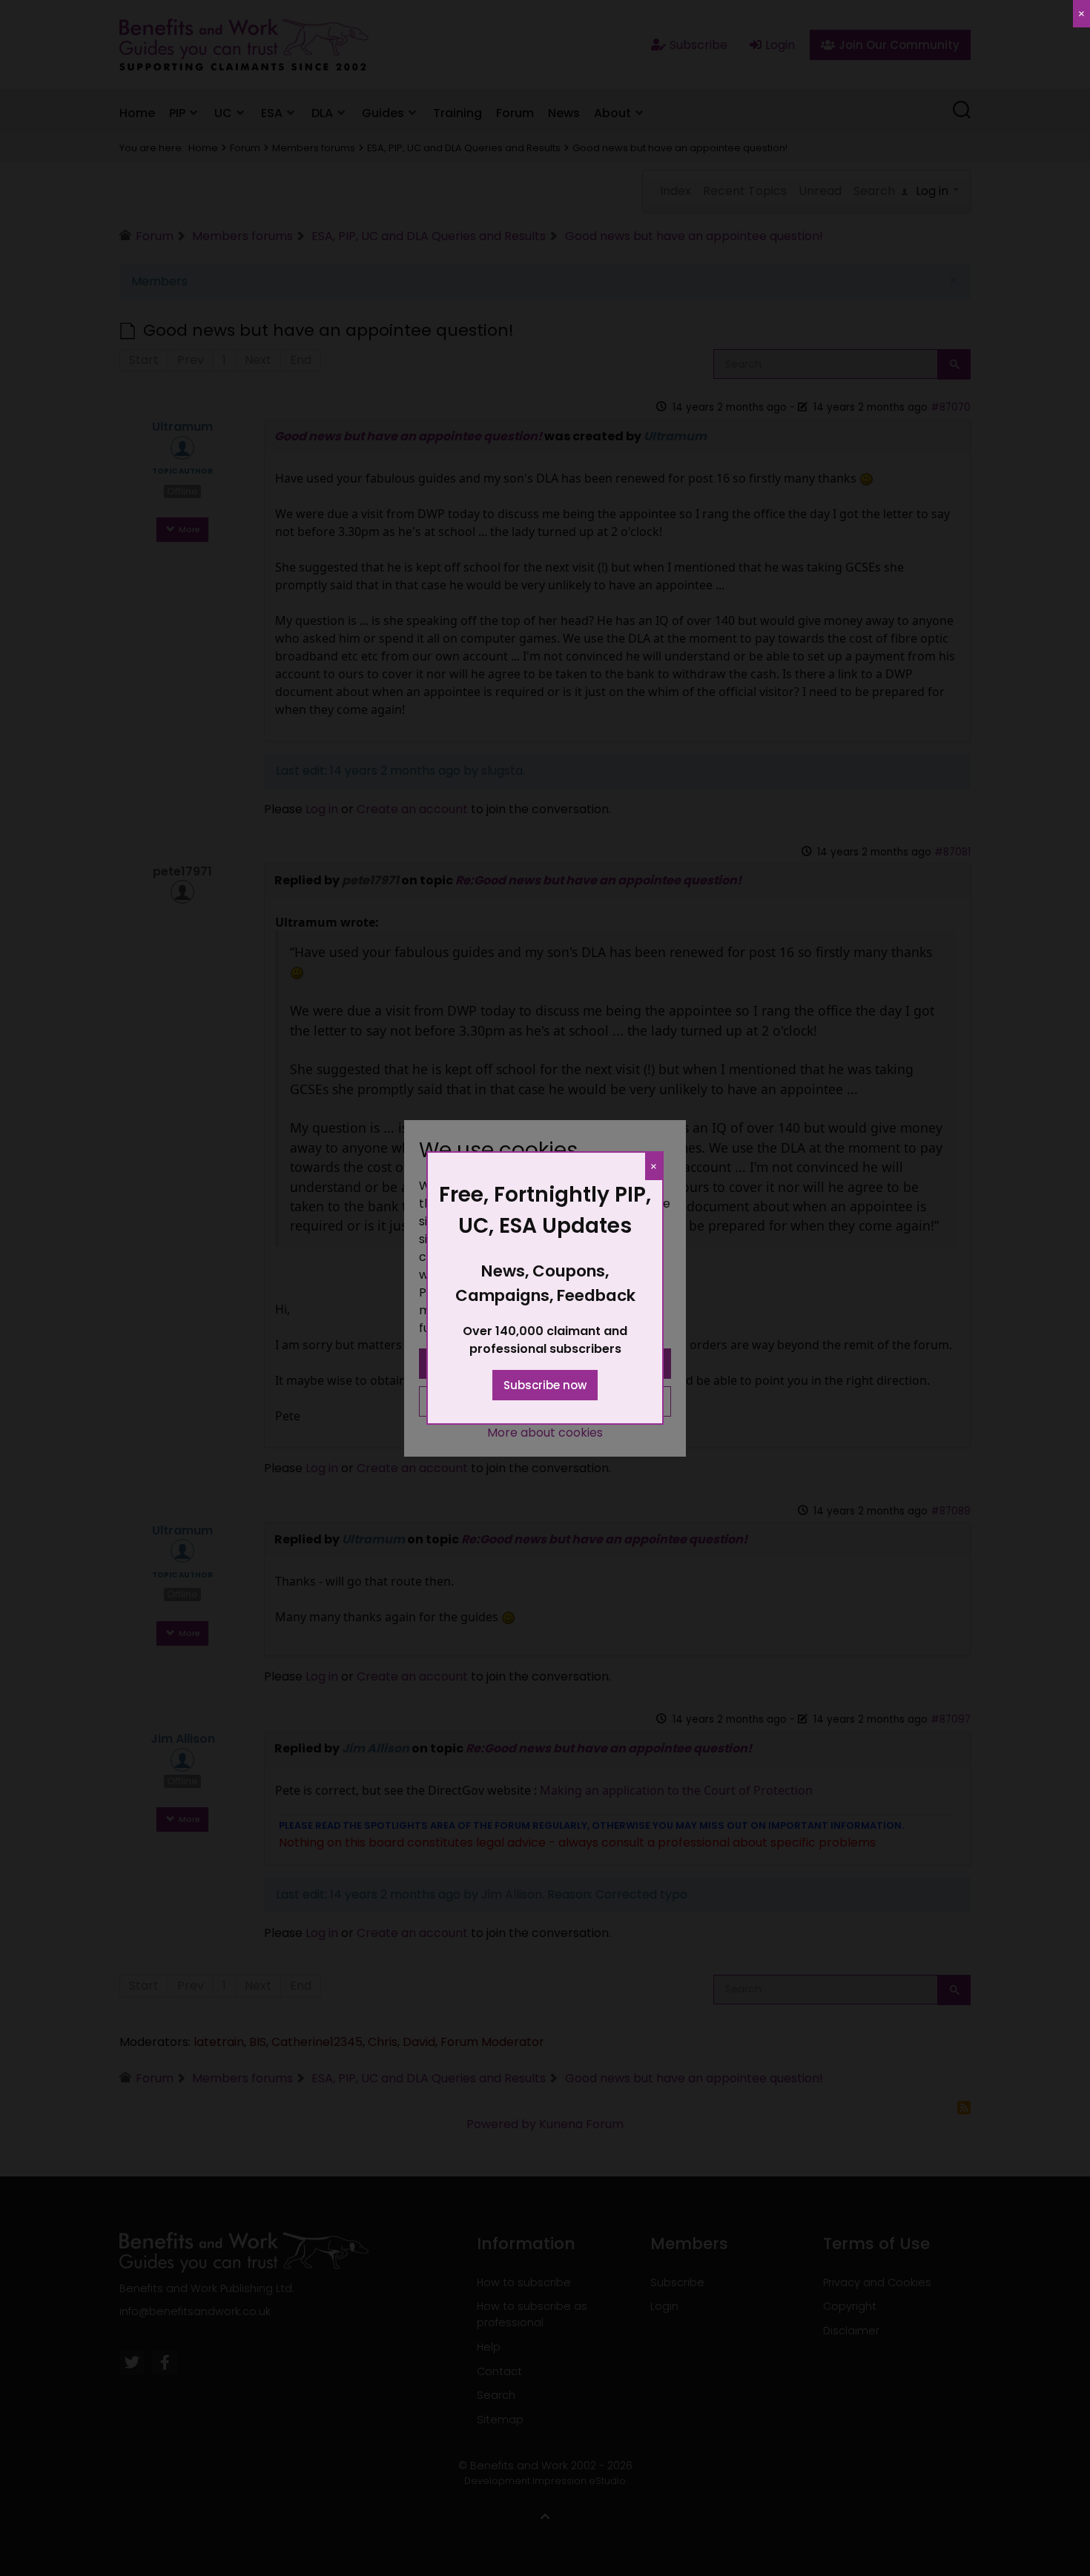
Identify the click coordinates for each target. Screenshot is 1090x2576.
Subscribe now (545, 1385)
